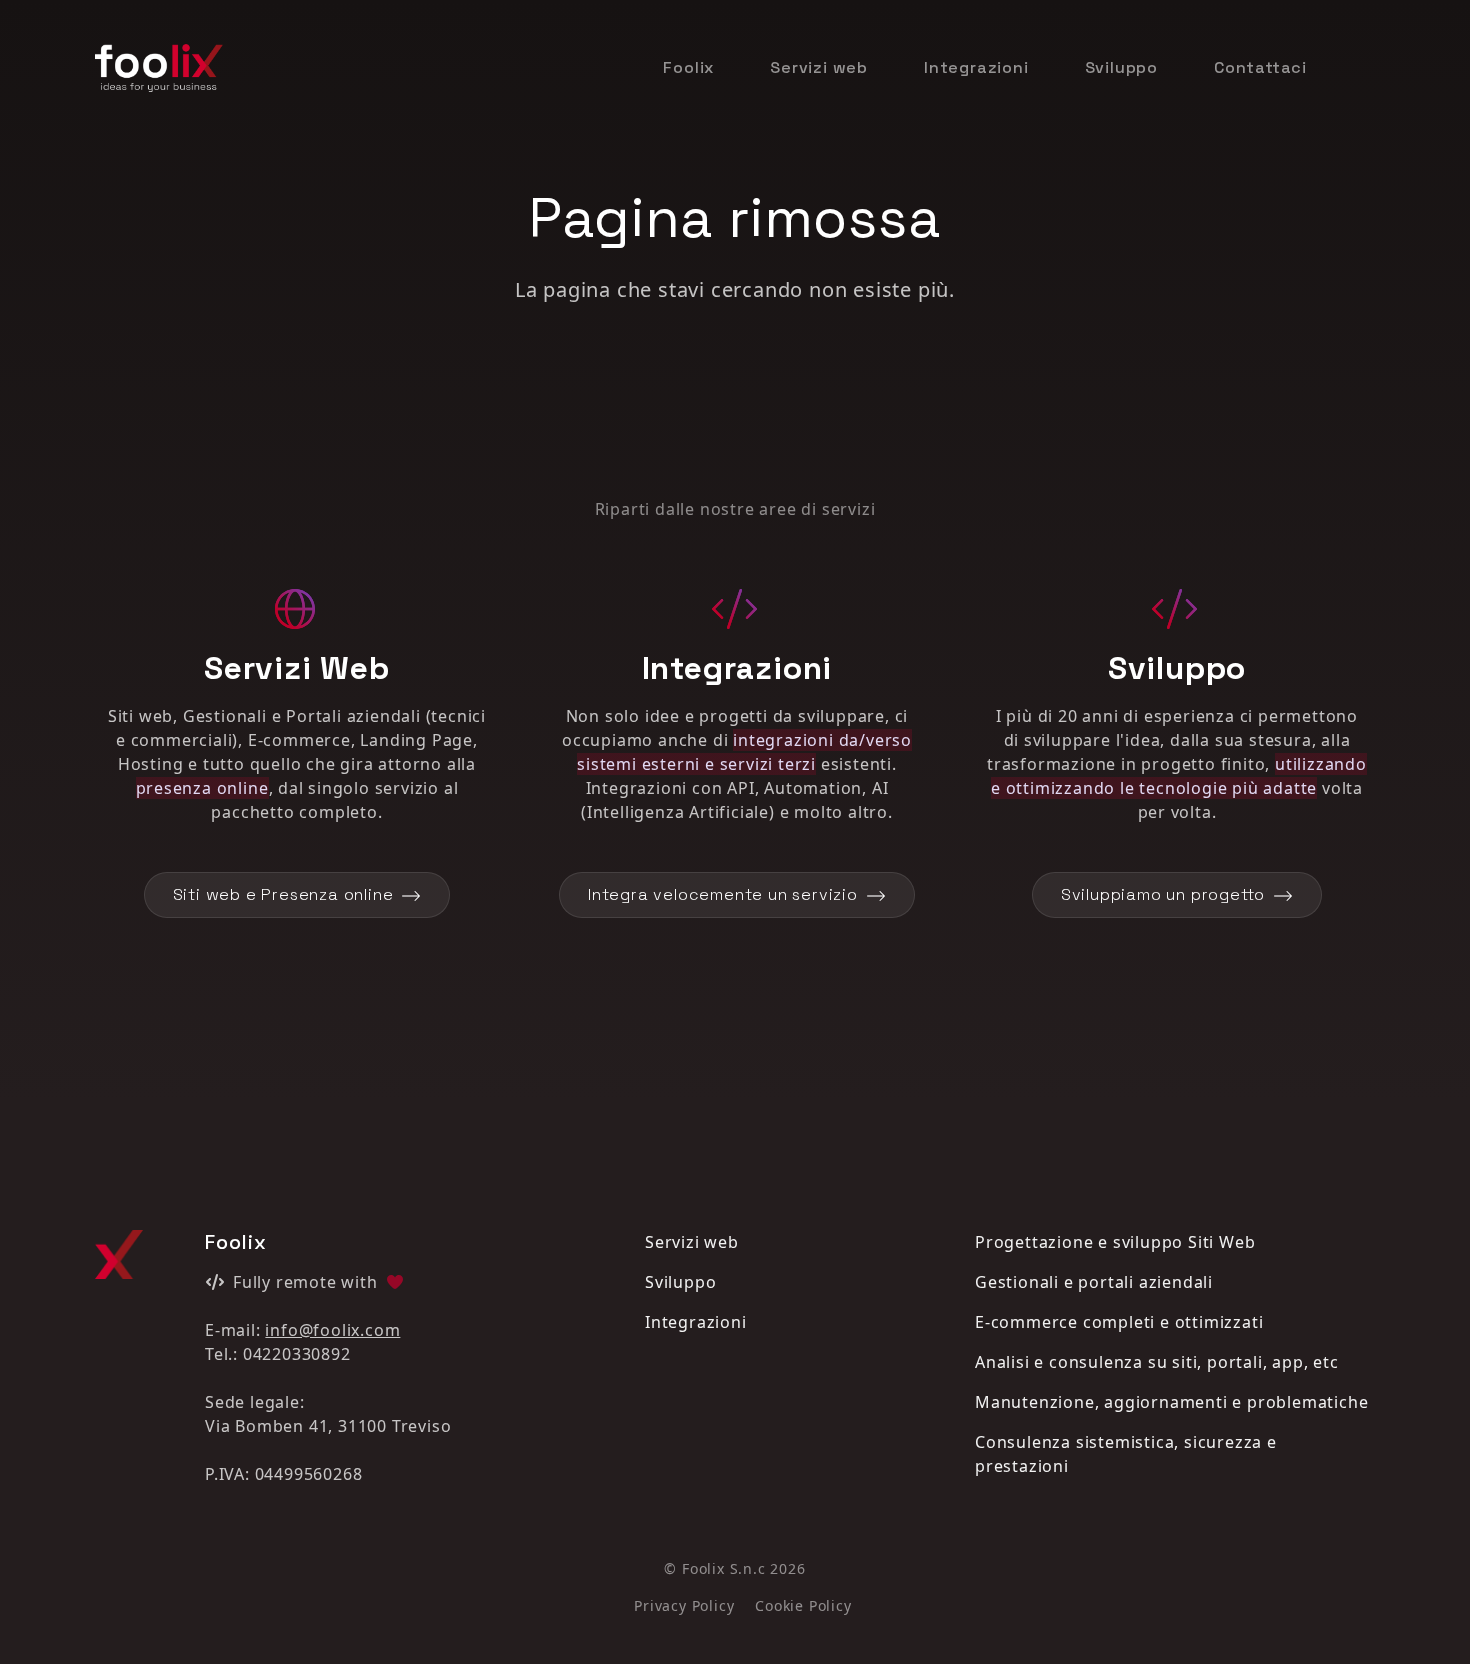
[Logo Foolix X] (119, 1254)
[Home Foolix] (159, 67)
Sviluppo (1121, 67)
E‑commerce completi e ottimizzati (1119, 1322)
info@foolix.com (332, 1330)
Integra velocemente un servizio (723, 894)
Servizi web (819, 67)
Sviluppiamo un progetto (1163, 894)
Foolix (688, 67)
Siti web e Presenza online (283, 894)
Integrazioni (976, 67)
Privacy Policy (684, 1605)
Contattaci (1260, 67)
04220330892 (297, 1354)
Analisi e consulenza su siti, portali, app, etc (1157, 1362)
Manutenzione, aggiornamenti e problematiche (1171, 1402)
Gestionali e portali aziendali (1094, 1282)
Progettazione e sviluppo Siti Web (1115, 1242)
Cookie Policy (803, 1605)
